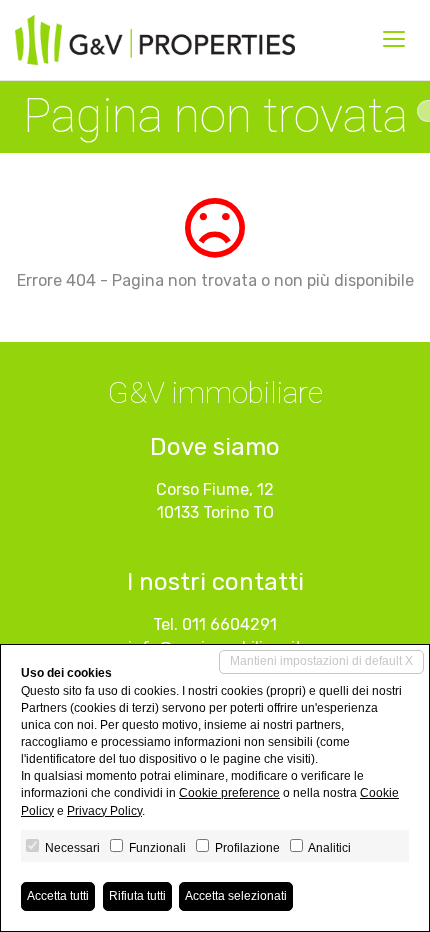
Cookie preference (229, 793)
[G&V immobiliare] (155, 40)
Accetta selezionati (236, 896)
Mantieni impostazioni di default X (321, 661)
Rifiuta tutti (137, 896)
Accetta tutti (58, 896)
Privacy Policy (104, 811)
